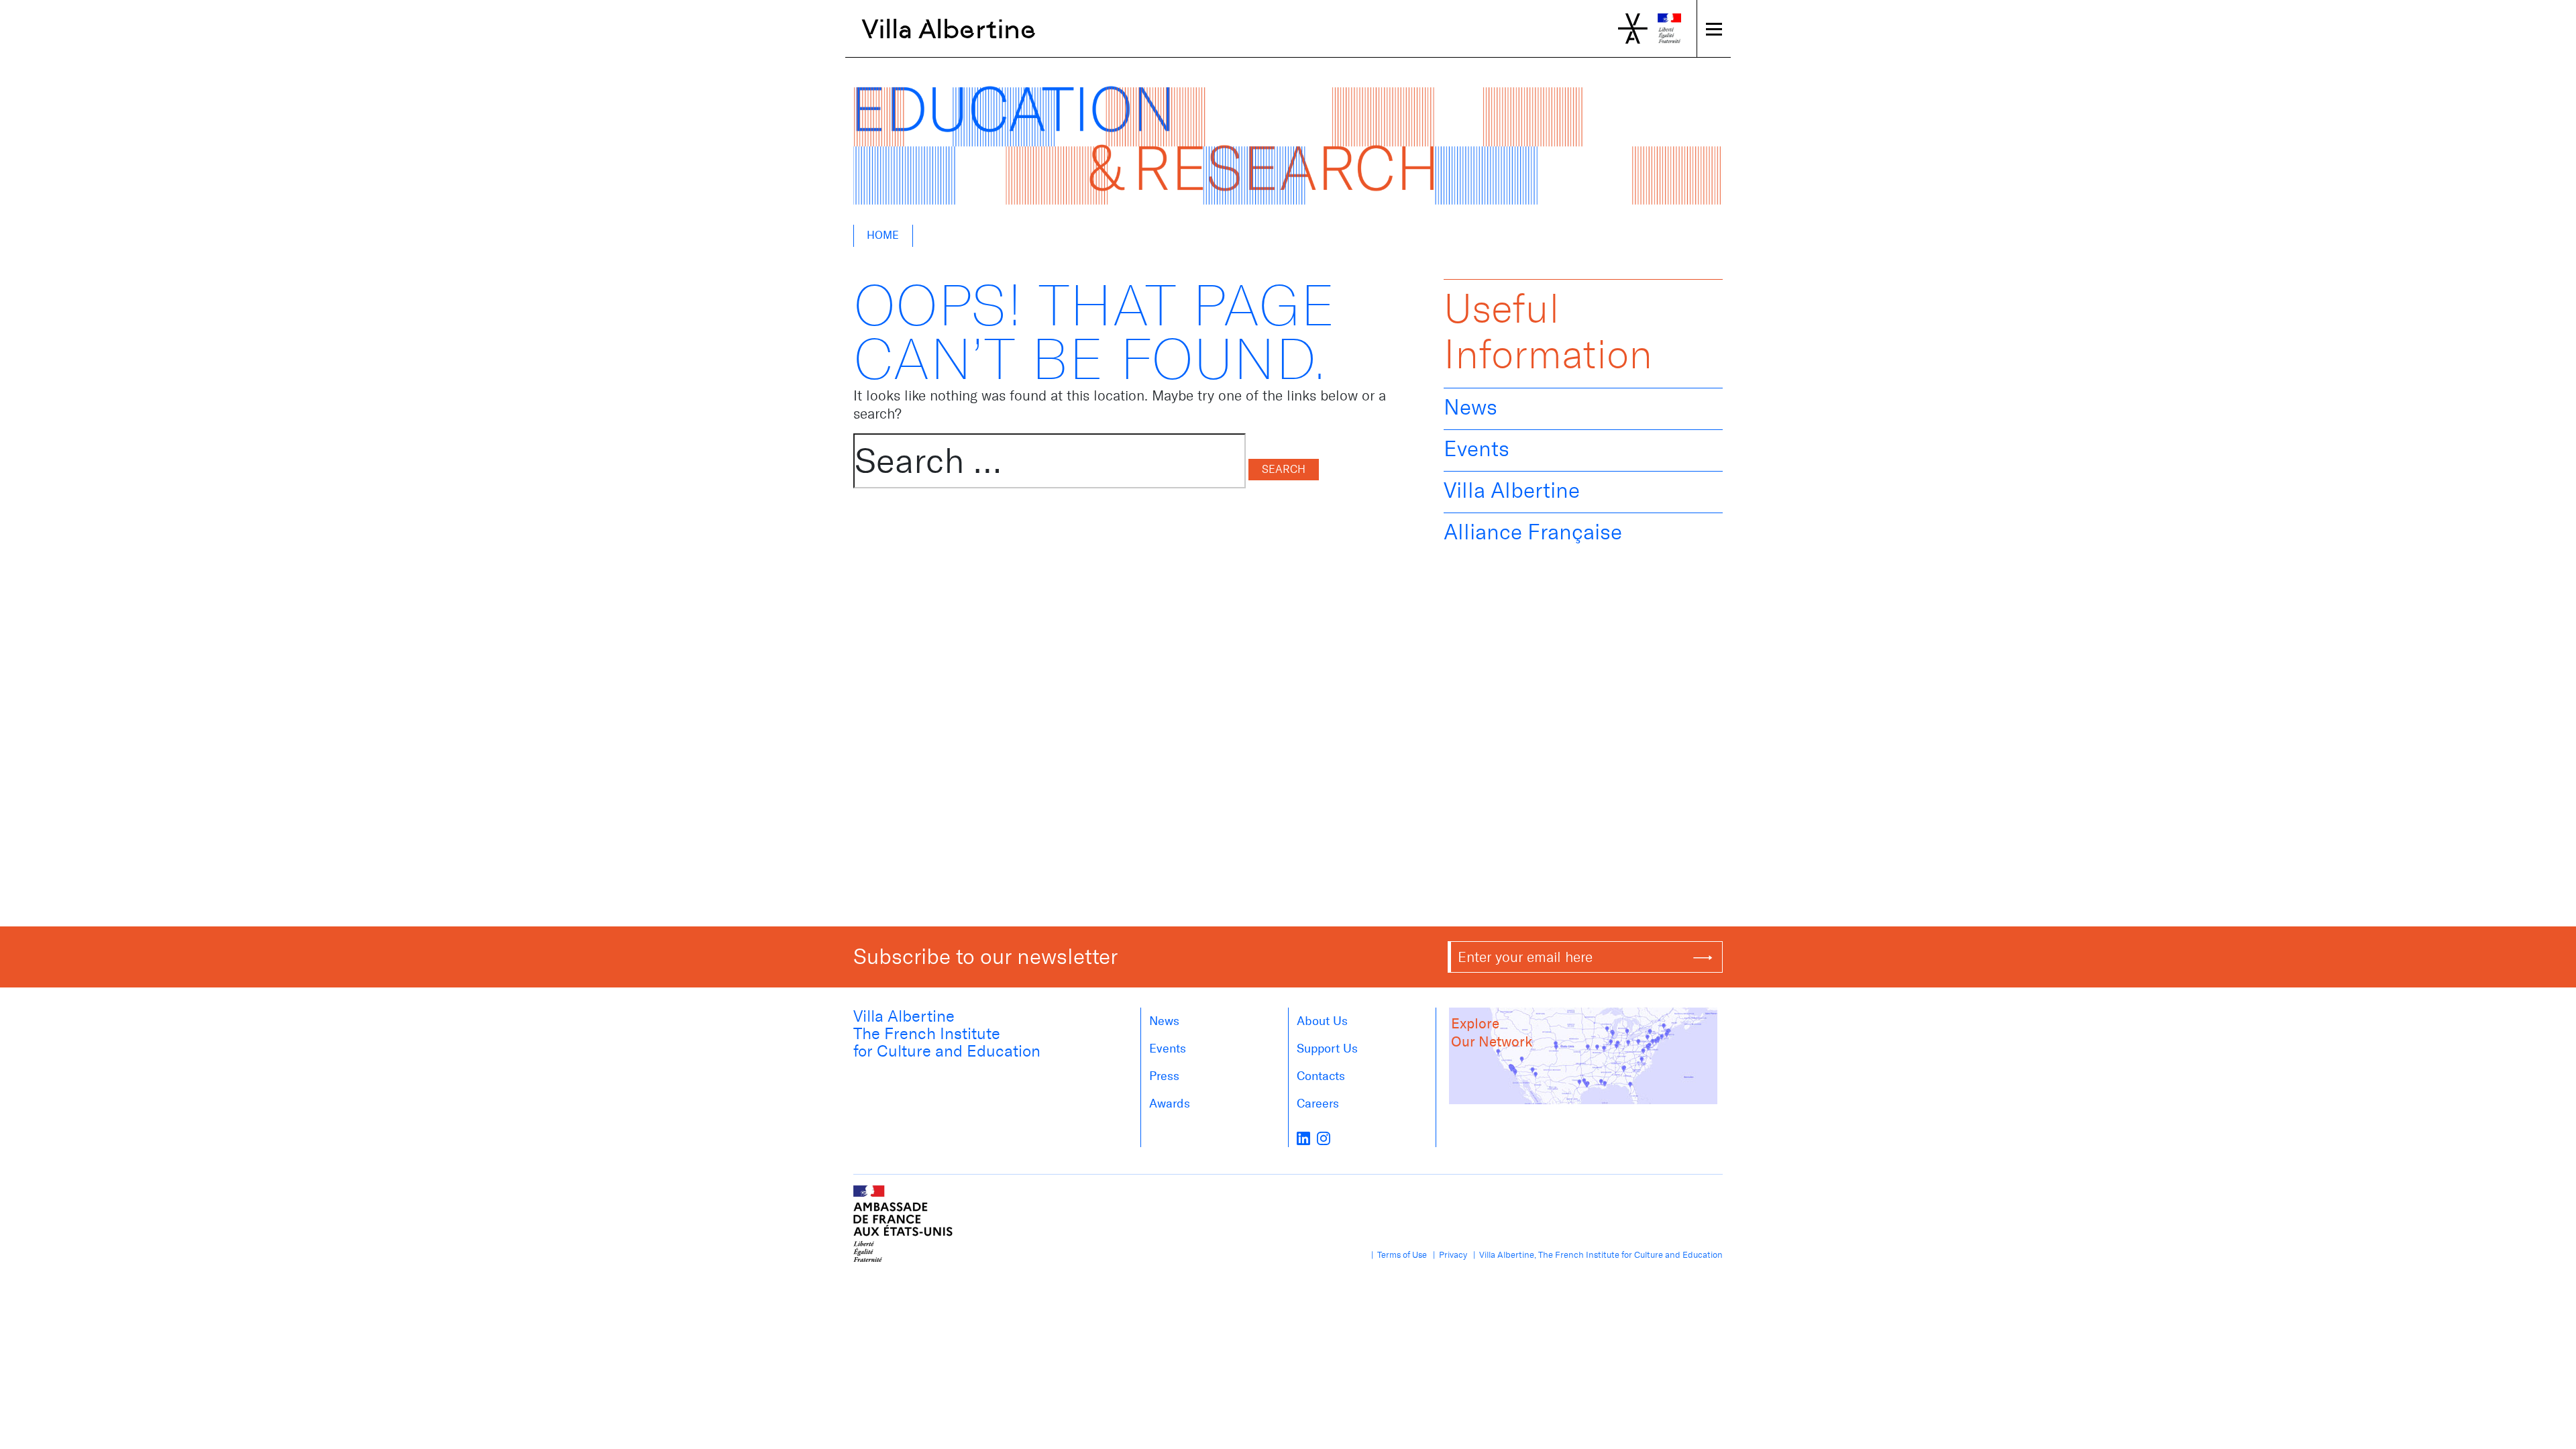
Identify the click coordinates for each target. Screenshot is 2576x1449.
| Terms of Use (1397, 1255)
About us (1322, 1021)
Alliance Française (1533, 532)
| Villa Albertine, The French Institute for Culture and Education (1596, 1255)
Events (1477, 449)
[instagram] (1324, 1138)
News (1470, 407)
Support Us (1327, 1049)
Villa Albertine (949, 29)
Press (1164, 1076)
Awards (1170, 1104)
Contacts (1321, 1076)
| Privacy (1448, 1255)
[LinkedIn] (1303, 1138)
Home (883, 235)
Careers (1318, 1104)
